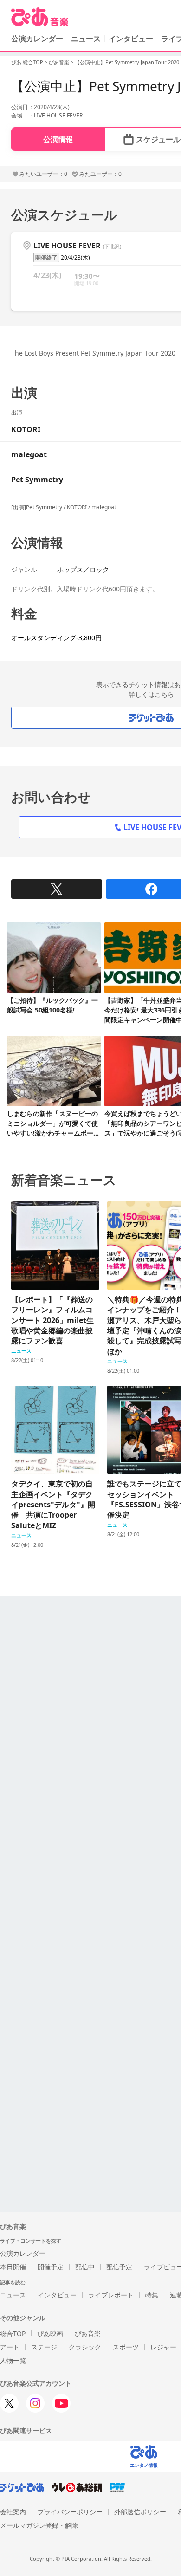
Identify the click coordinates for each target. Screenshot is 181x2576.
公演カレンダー (23, 2253)
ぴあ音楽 (59, 62)
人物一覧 (13, 2360)
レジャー (163, 2347)
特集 (152, 2295)
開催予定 (51, 2267)
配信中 (85, 2267)
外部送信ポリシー (140, 2512)
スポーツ (126, 2347)
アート (10, 2347)
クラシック (85, 2347)
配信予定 (119, 2267)
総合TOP (13, 2333)
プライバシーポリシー (70, 2512)
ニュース (86, 39)
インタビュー (131, 39)
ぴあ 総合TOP (27, 62)
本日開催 (13, 2267)
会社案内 (13, 2512)
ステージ (44, 2347)
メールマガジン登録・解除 (39, 2525)
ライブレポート (111, 2295)
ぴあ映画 (50, 2333)
